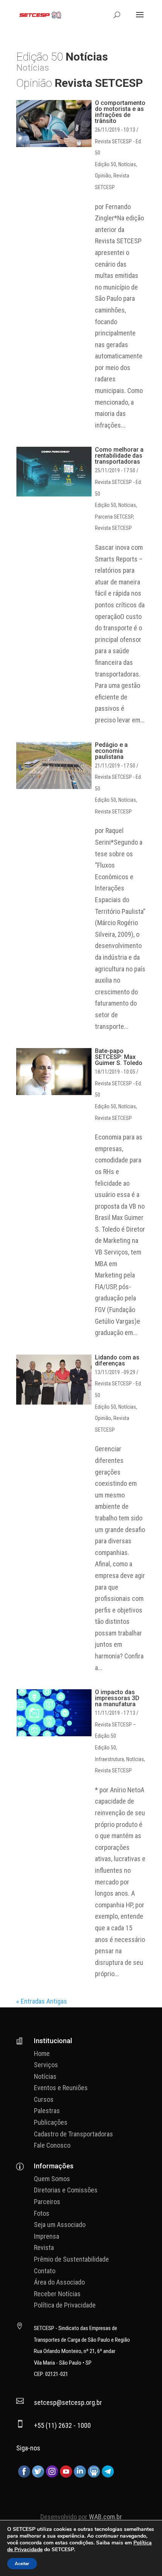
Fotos (42, 2213)
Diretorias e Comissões (66, 2190)
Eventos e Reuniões (61, 2088)
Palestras (47, 2111)
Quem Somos (52, 2179)
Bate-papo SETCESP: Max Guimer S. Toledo (119, 1057)
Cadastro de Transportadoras (73, 2134)
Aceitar (22, 2564)
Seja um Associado (60, 2225)
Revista (44, 2248)
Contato (45, 2271)
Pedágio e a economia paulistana (111, 751)
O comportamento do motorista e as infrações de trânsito (120, 112)
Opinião (103, 176)
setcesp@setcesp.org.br (68, 2402)
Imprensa (47, 2236)
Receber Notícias (57, 2294)
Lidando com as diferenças (117, 1360)
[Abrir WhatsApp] (143, 2557)
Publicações (51, 2122)
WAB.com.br (105, 2517)
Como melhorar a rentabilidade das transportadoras (119, 456)
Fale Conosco (52, 2145)
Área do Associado (59, 2282)
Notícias (127, 164)
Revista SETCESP (113, 528)
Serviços (46, 2065)
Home (42, 2053)
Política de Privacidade (65, 2305)
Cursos (44, 2099)
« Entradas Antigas (42, 2001)
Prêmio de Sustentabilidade (71, 2259)
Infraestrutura (109, 1759)
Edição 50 (105, 164)
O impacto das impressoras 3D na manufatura (117, 1698)
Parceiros (47, 2202)
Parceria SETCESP (114, 517)
